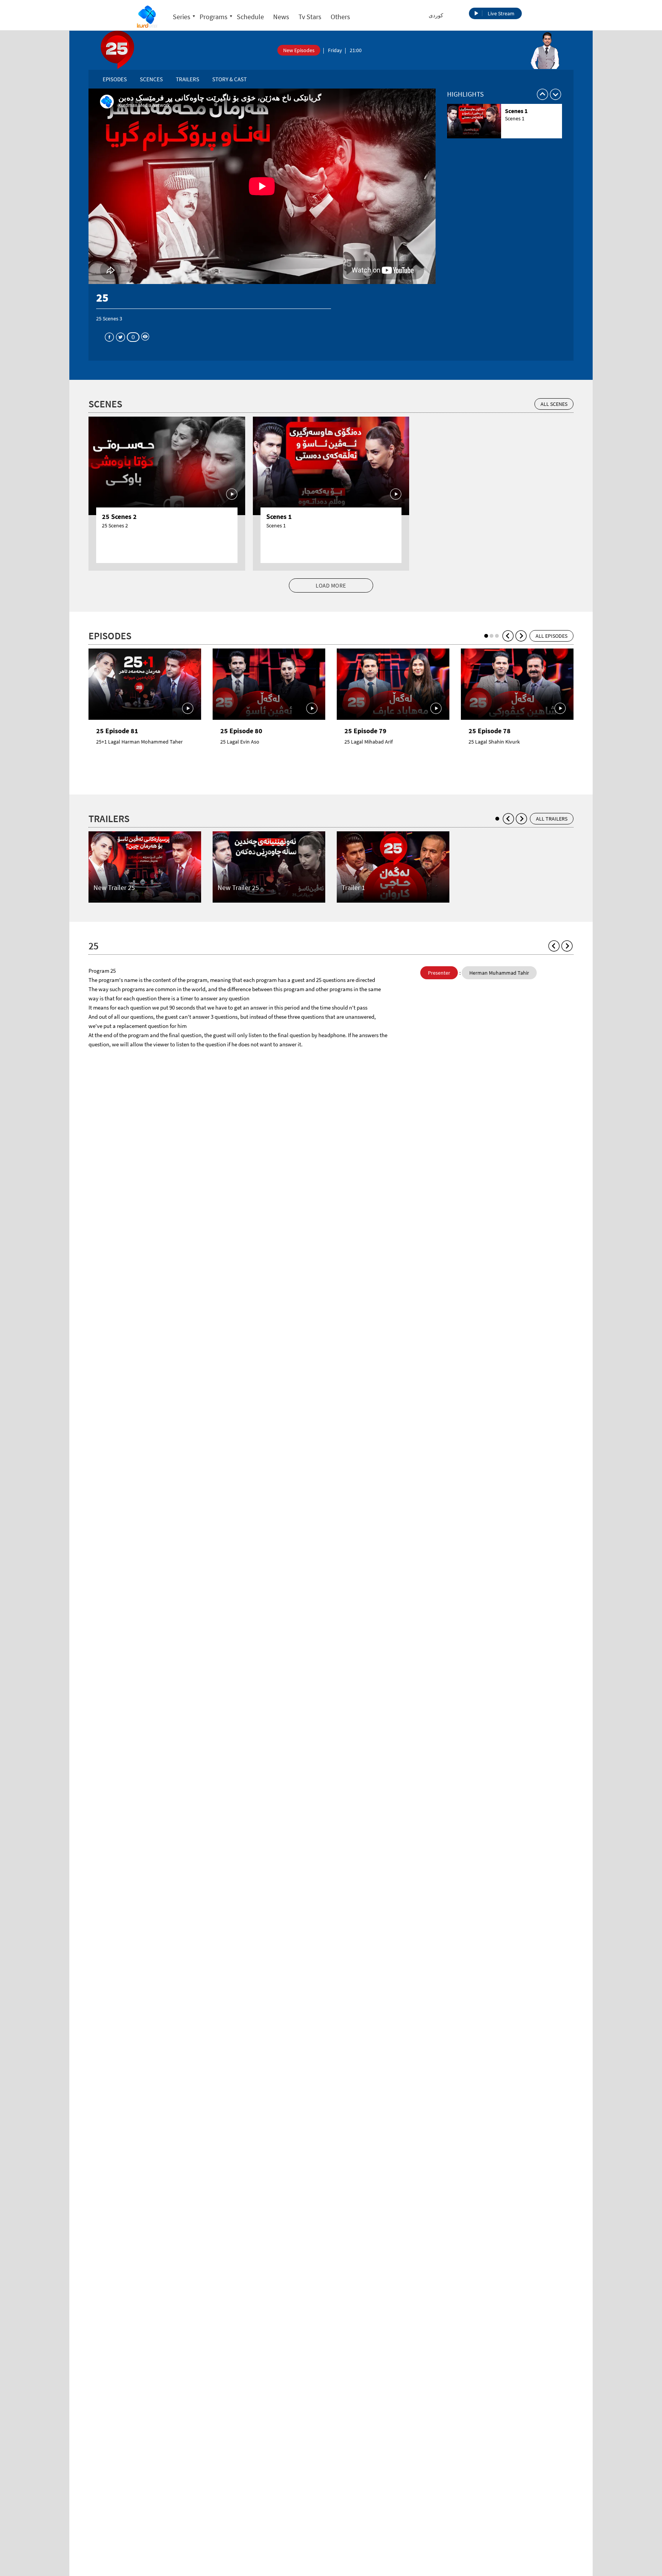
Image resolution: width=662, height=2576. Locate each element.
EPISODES (115, 79)
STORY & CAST (229, 79)
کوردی (436, 15)
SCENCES (151, 79)
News (281, 17)
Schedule (250, 17)
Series (182, 17)
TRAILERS (188, 79)
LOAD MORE (331, 585)
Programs (214, 17)
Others (340, 17)
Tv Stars (310, 17)
